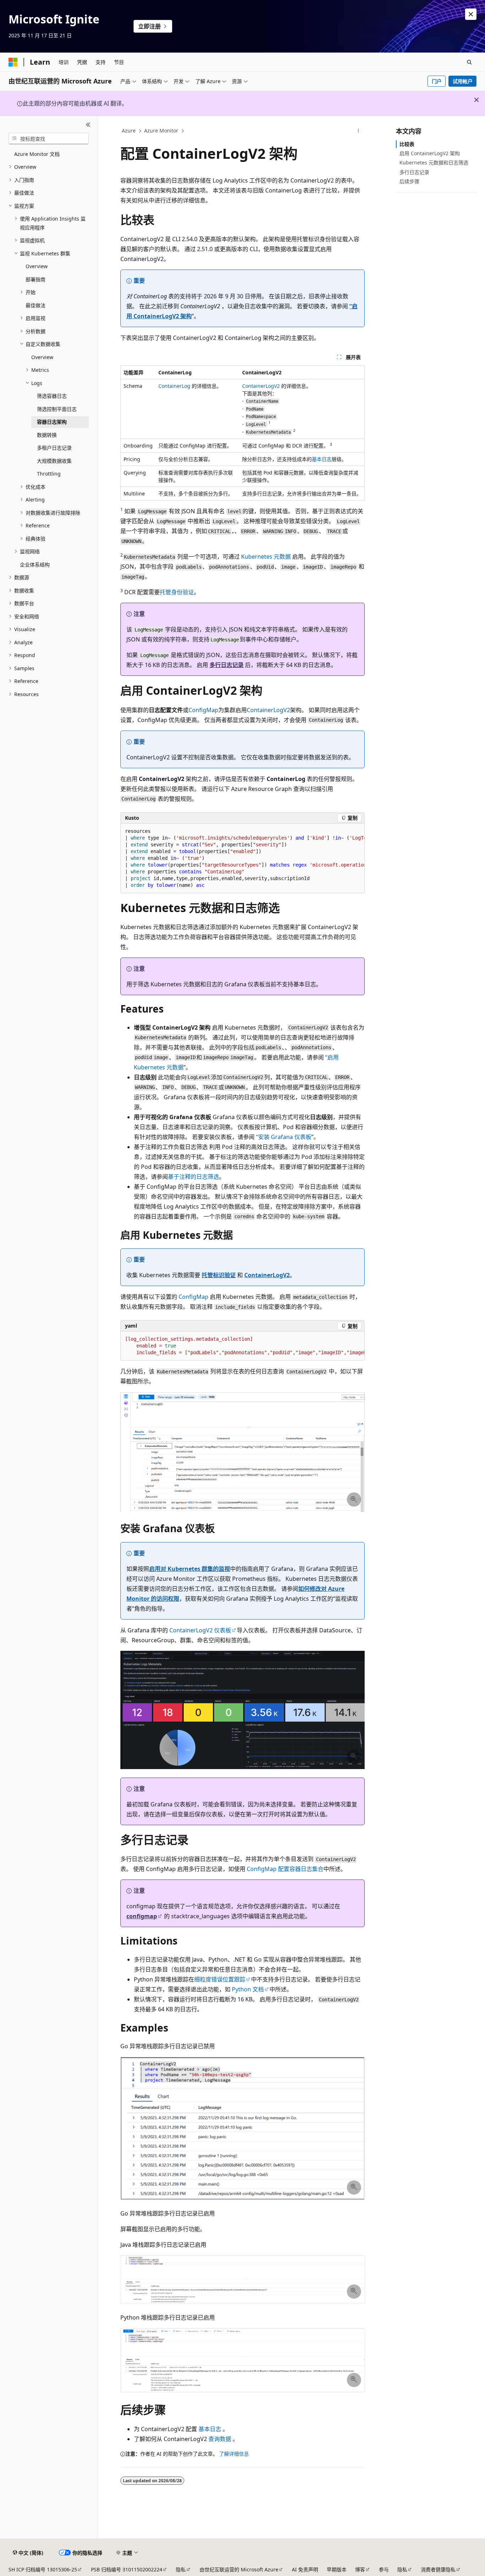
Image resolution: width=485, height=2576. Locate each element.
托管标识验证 (219, 1275)
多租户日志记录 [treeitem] (54, 448)
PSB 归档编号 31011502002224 (127, 2569)
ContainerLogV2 (261, 386)
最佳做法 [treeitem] (36, 305)
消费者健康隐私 (438, 2569)
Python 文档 (248, 1989)
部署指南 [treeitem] (36, 279)
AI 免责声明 (305, 2569)
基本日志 (322, 459)
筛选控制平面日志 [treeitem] (57, 409)
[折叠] (88, 125)
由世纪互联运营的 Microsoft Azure (239, 2569)
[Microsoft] (13, 62)
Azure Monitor (161, 131)
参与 (384, 2569)
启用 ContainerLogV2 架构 (430, 153)
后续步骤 (409, 181)
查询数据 (220, 2439)
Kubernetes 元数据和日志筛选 (434, 162)
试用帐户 (463, 81)
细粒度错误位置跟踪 (220, 1979)
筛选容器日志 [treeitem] (52, 396)
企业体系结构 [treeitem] (35, 565)
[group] (243, 858)
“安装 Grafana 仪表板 (284, 1137)
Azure (129, 131)
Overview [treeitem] (37, 266)
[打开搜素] (469, 62)
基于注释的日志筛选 (194, 1177)
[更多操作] (358, 131)
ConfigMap (203, 710)
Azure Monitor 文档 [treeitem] (37, 154)
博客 (360, 2569)
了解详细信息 (234, 2454)
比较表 (407, 144)
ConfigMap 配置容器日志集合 (285, 1869)
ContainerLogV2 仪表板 (200, 1630)
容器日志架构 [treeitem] (52, 422)
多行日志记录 (227, 665)
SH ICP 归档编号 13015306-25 (43, 2569)
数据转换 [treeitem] (47, 435)
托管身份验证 (177, 592)
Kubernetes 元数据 (266, 557)
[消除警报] (471, 14)
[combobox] (49, 139)
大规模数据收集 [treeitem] (54, 461)
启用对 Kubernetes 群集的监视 (190, 1569)
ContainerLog (174, 386)
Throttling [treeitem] (49, 474)
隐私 (181, 2569)
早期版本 (337, 2569)
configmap (142, 1916)
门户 (437, 81)
